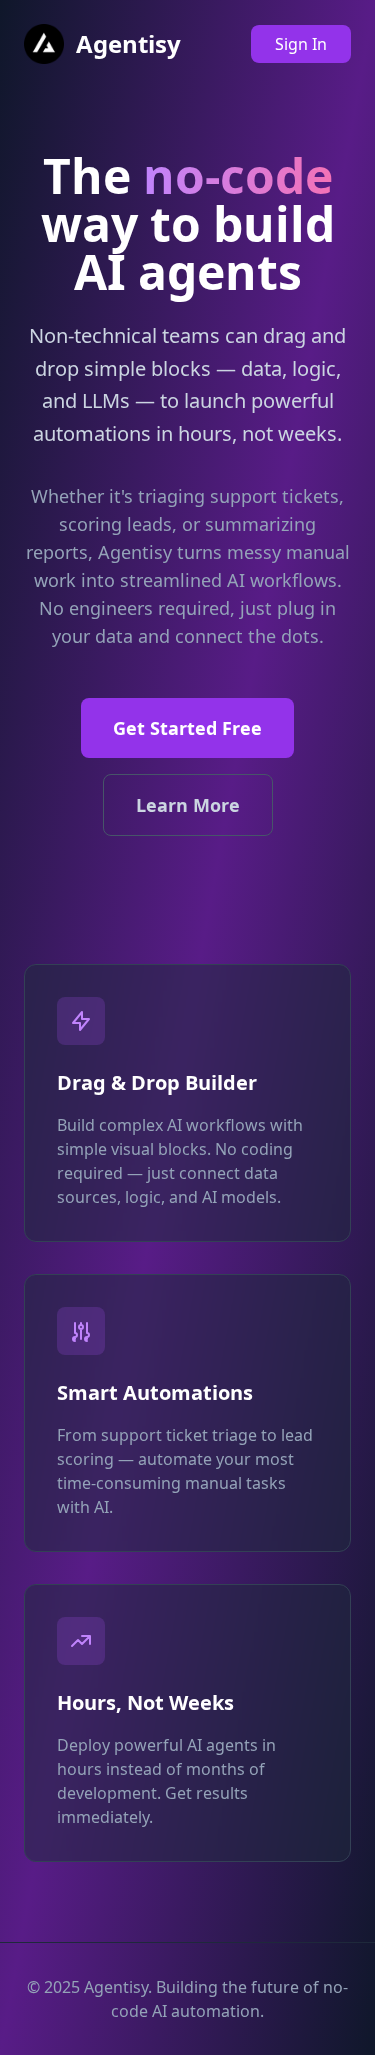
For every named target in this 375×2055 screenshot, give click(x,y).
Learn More (188, 805)
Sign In (301, 44)
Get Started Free (187, 728)
